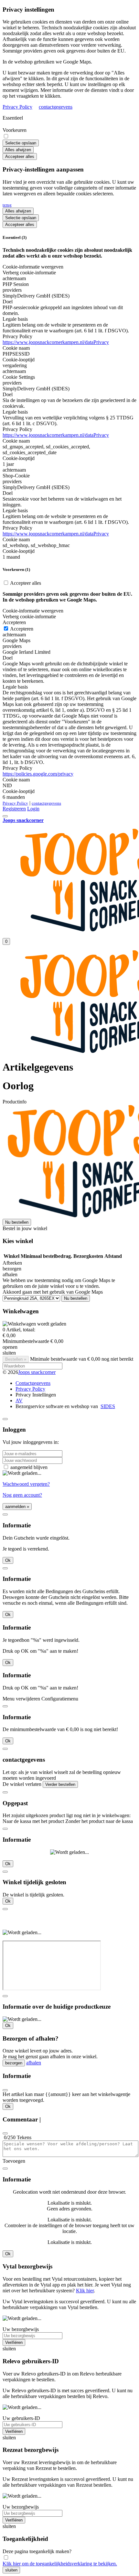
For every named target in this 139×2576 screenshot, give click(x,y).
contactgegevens (56, 107)
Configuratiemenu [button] (60, 1699)
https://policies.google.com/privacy (38, 774)
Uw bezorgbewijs (21, 2329)
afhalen (34, 2063)
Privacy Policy (17, 107)
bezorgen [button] (12, 1269)
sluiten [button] (9, 1353)
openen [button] (10, 1347)
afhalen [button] (10, 1274)
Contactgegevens (33, 1383)
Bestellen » (16, 1359)
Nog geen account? (22, 1495)
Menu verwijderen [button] (21, 1699)
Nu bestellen (17, 1222)
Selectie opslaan (21, 143)
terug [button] (7, 205)
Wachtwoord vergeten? (26, 1484)
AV (19, 1401)
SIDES (108, 1406)
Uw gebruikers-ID (21, 2418)
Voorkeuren (15, 130)
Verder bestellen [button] (60, 1784)
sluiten (11, 2570)
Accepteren (21, 629)
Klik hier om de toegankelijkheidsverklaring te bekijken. (60, 2564)
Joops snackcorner (37, 1372)
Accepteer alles (20, 157)
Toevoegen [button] (14, 2161)
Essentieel (13, 118)
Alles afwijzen (18, 150)
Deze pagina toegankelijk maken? (37, 2551)
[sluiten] (5, 1419)
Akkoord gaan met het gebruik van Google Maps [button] (53, 1292)
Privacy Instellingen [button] (36, 1395)
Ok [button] (8, 1560)
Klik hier (85, 2291)
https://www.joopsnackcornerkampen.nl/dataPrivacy (56, 342)
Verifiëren (14, 2342)
